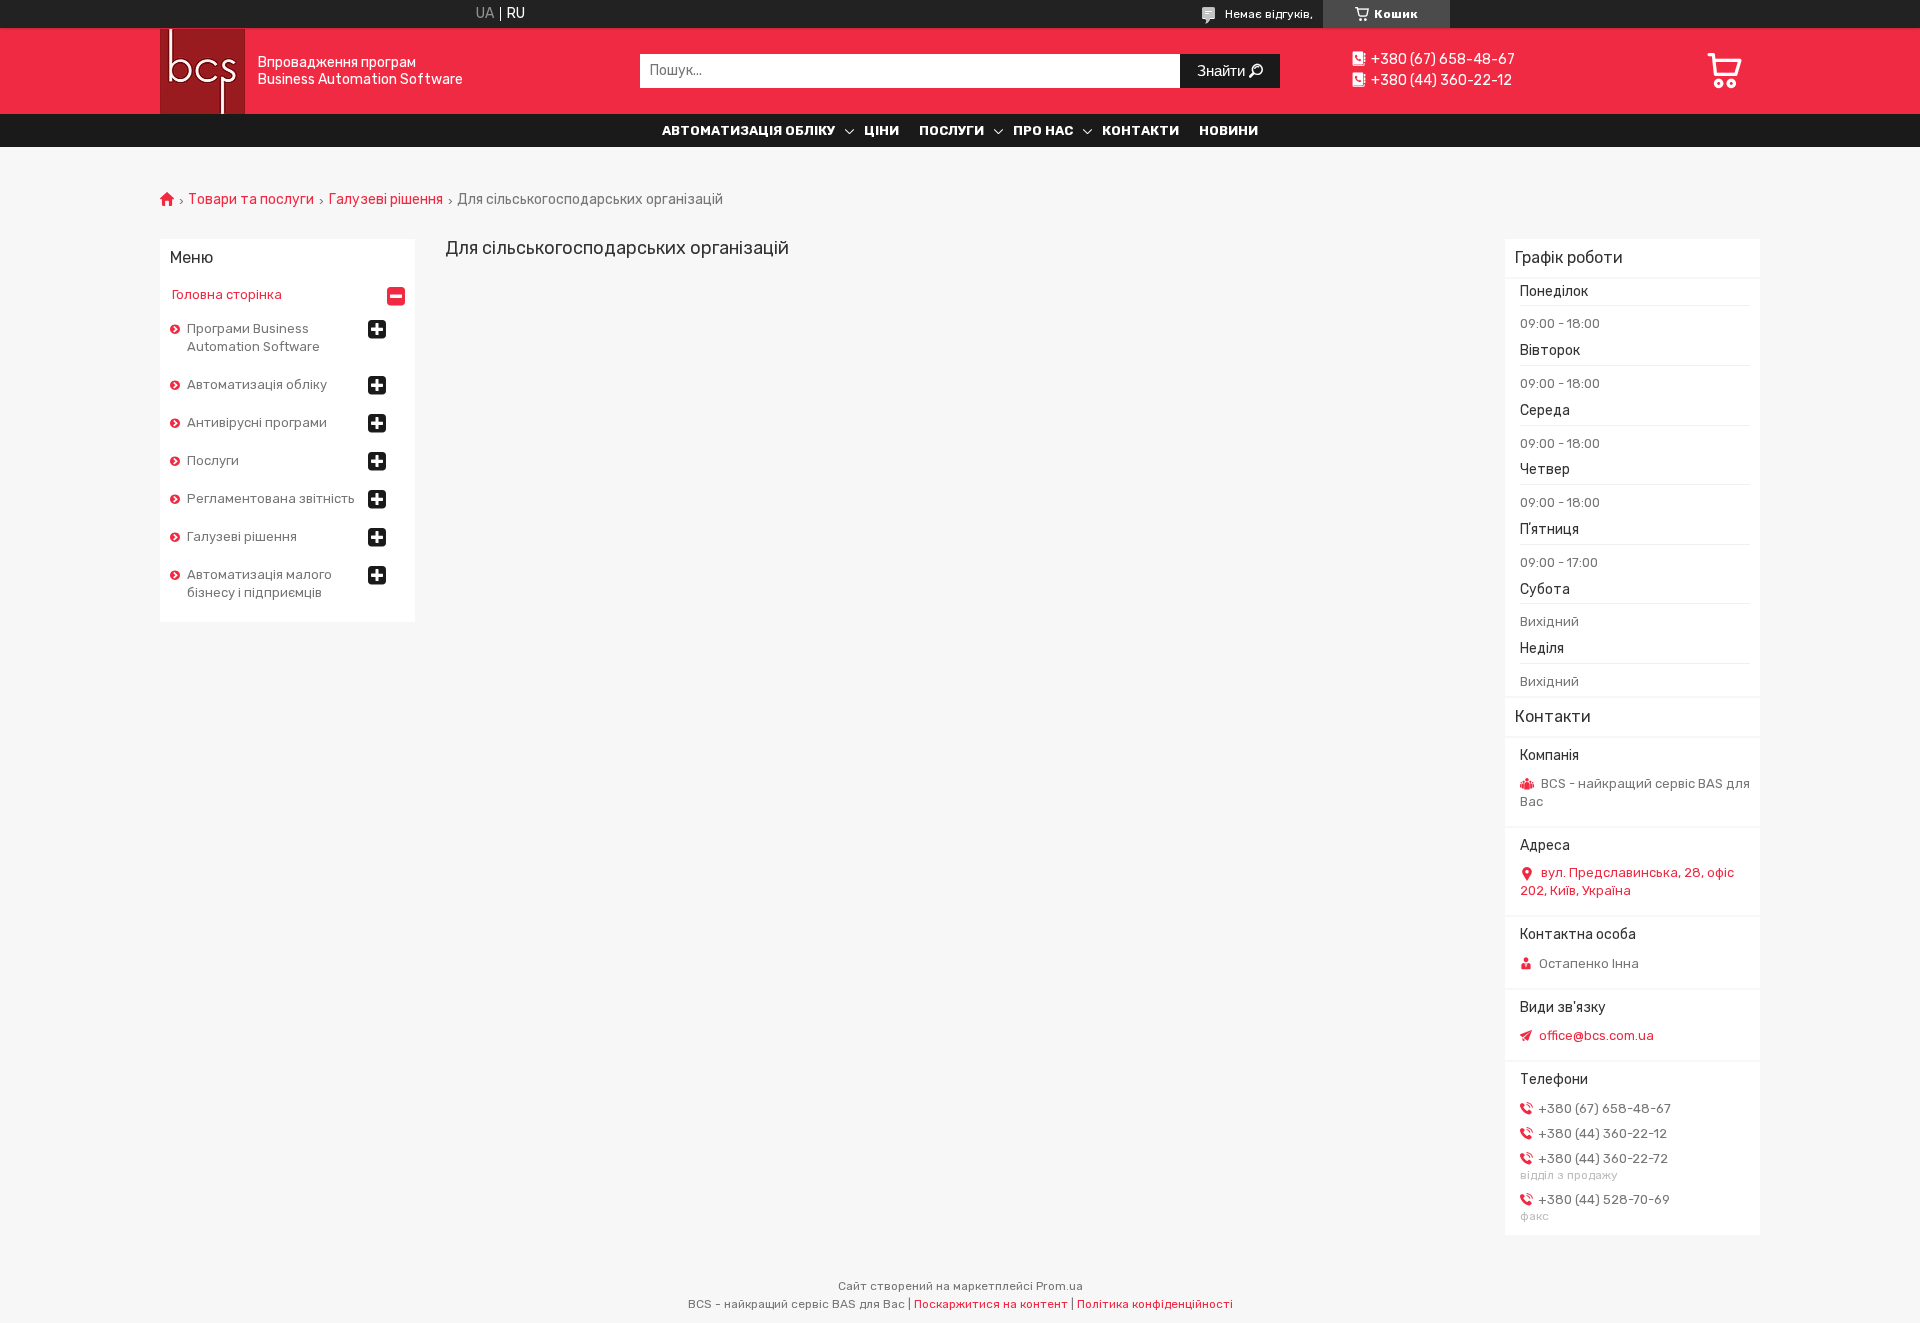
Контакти (1140, 130)
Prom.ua (1059, 1286)
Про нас (1043, 130)
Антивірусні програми (257, 422)
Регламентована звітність (271, 498)
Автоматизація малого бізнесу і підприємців (259, 583)
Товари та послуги (251, 200)
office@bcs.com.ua (1596, 1035)
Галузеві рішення (386, 200)
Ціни (881, 130)
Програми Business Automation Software (253, 337)
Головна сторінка (227, 294)
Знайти (1223, 70)
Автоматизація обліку (748, 130)
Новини (1228, 130)
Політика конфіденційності (1155, 1304)
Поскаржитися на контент (991, 1304)
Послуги (951, 130)
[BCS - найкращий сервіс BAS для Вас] (202, 70)
